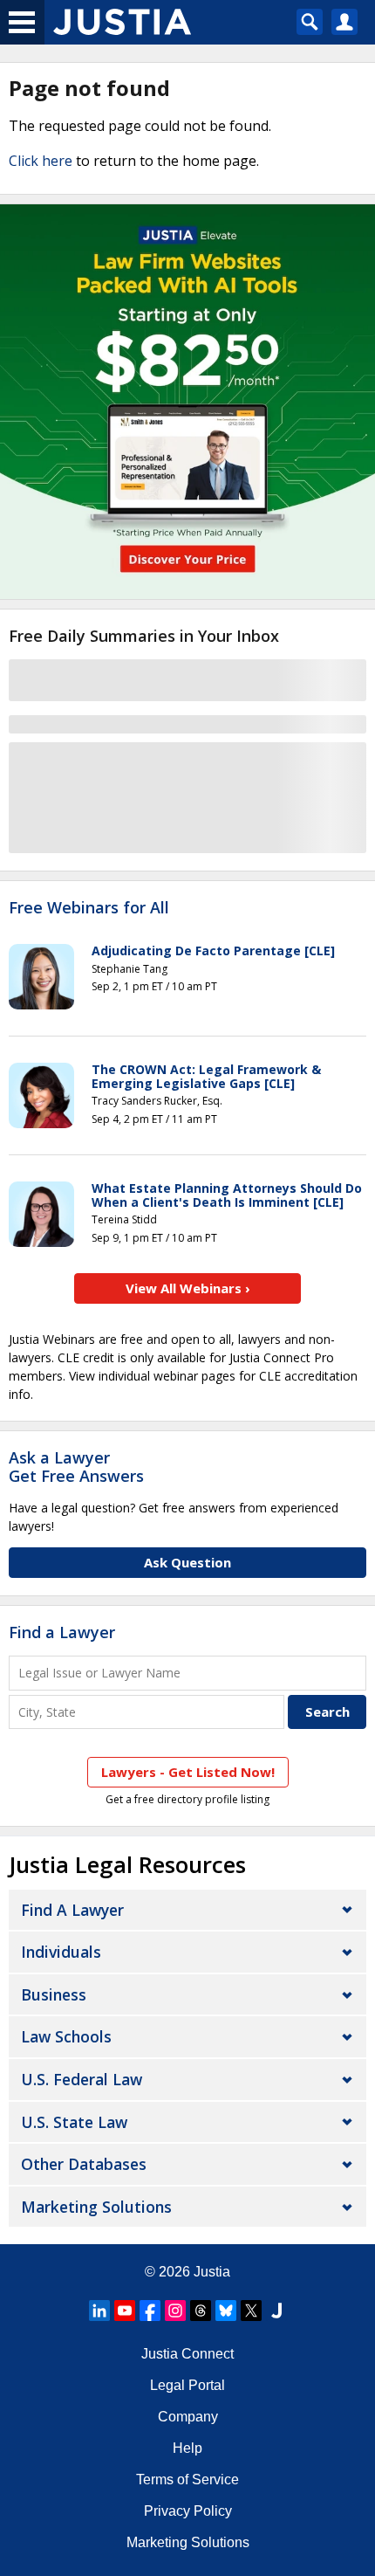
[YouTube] (125, 2311)
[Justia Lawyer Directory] (276, 2311)
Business (54, 1994)
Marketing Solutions (96, 2207)
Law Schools (66, 2036)
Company (188, 2417)
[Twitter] (251, 2311)
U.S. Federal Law (82, 2079)
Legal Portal (187, 2385)
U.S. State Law (74, 2122)
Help (187, 2448)
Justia (212, 2272)
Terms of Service (187, 2480)
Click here (41, 161)
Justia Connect (187, 2354)
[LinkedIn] (99, 2311)
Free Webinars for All (89, 908)
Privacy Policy (188, 2511)
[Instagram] (175, 2311)
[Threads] (201, 2311)
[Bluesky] (226, 2311)
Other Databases (84, 2164)
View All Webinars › (188, 1288)
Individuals (61, 1952)
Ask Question (187, 1562)
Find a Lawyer (62, 1632)
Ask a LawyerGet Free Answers (76, 1467)
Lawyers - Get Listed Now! (188, 1772)
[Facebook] (150, 2311)
